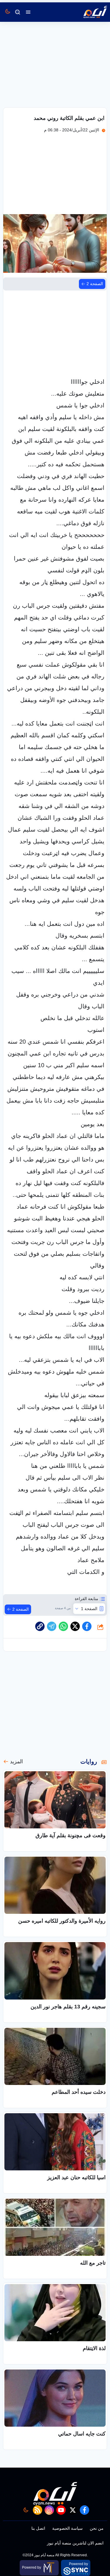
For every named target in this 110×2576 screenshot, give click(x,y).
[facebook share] (87, 1626)
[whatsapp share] (63, 1626)
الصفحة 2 (95, 284)
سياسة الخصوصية (67, 2528)
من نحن (97, 2528)
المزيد (16, 1762)
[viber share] (52, 1626)
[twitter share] (75, 1626)
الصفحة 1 (89, 1609)
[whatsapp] (40, 1626)
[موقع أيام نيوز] (89, 12)
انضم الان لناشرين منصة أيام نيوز (75, 2543)
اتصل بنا (38, 2528)
